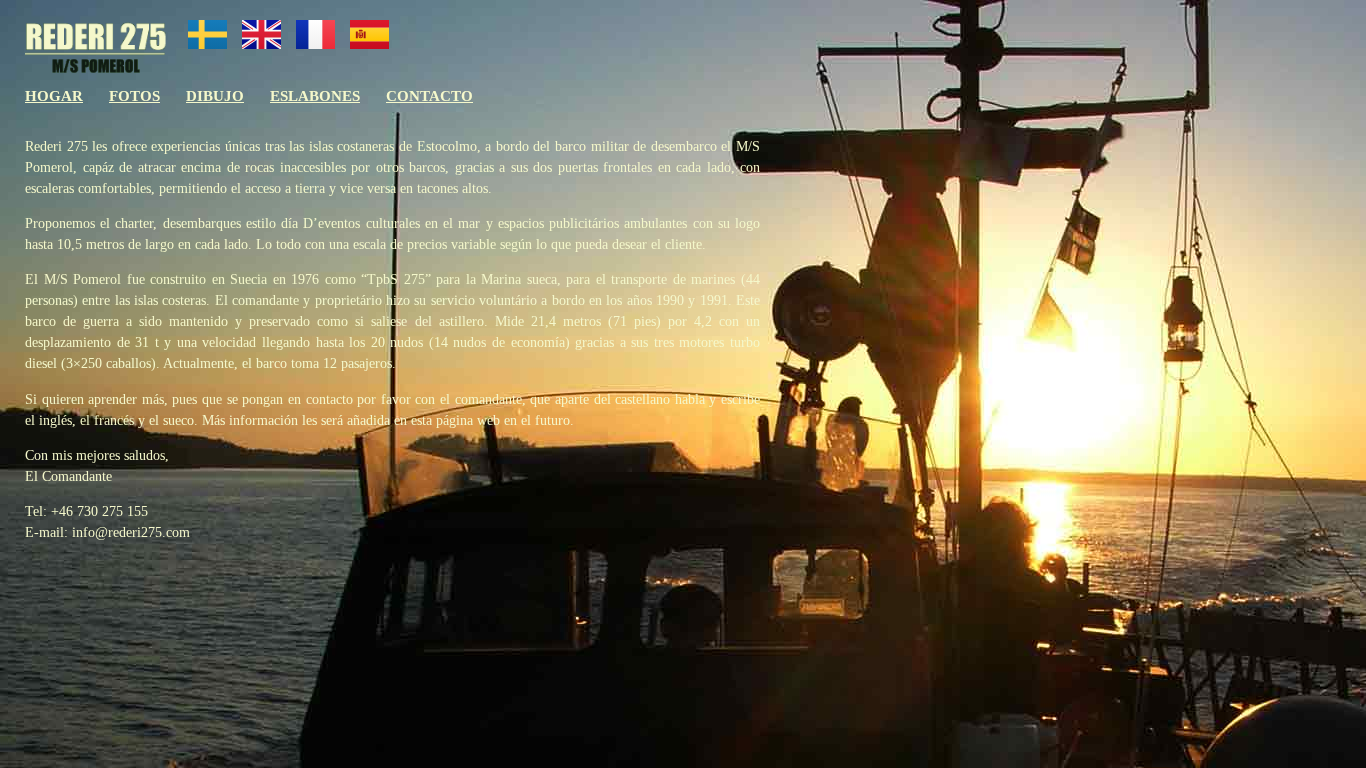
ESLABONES (315, 96)
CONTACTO (429, 96)
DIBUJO (215, 96)
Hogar (54, 96)
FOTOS (134, 96)
